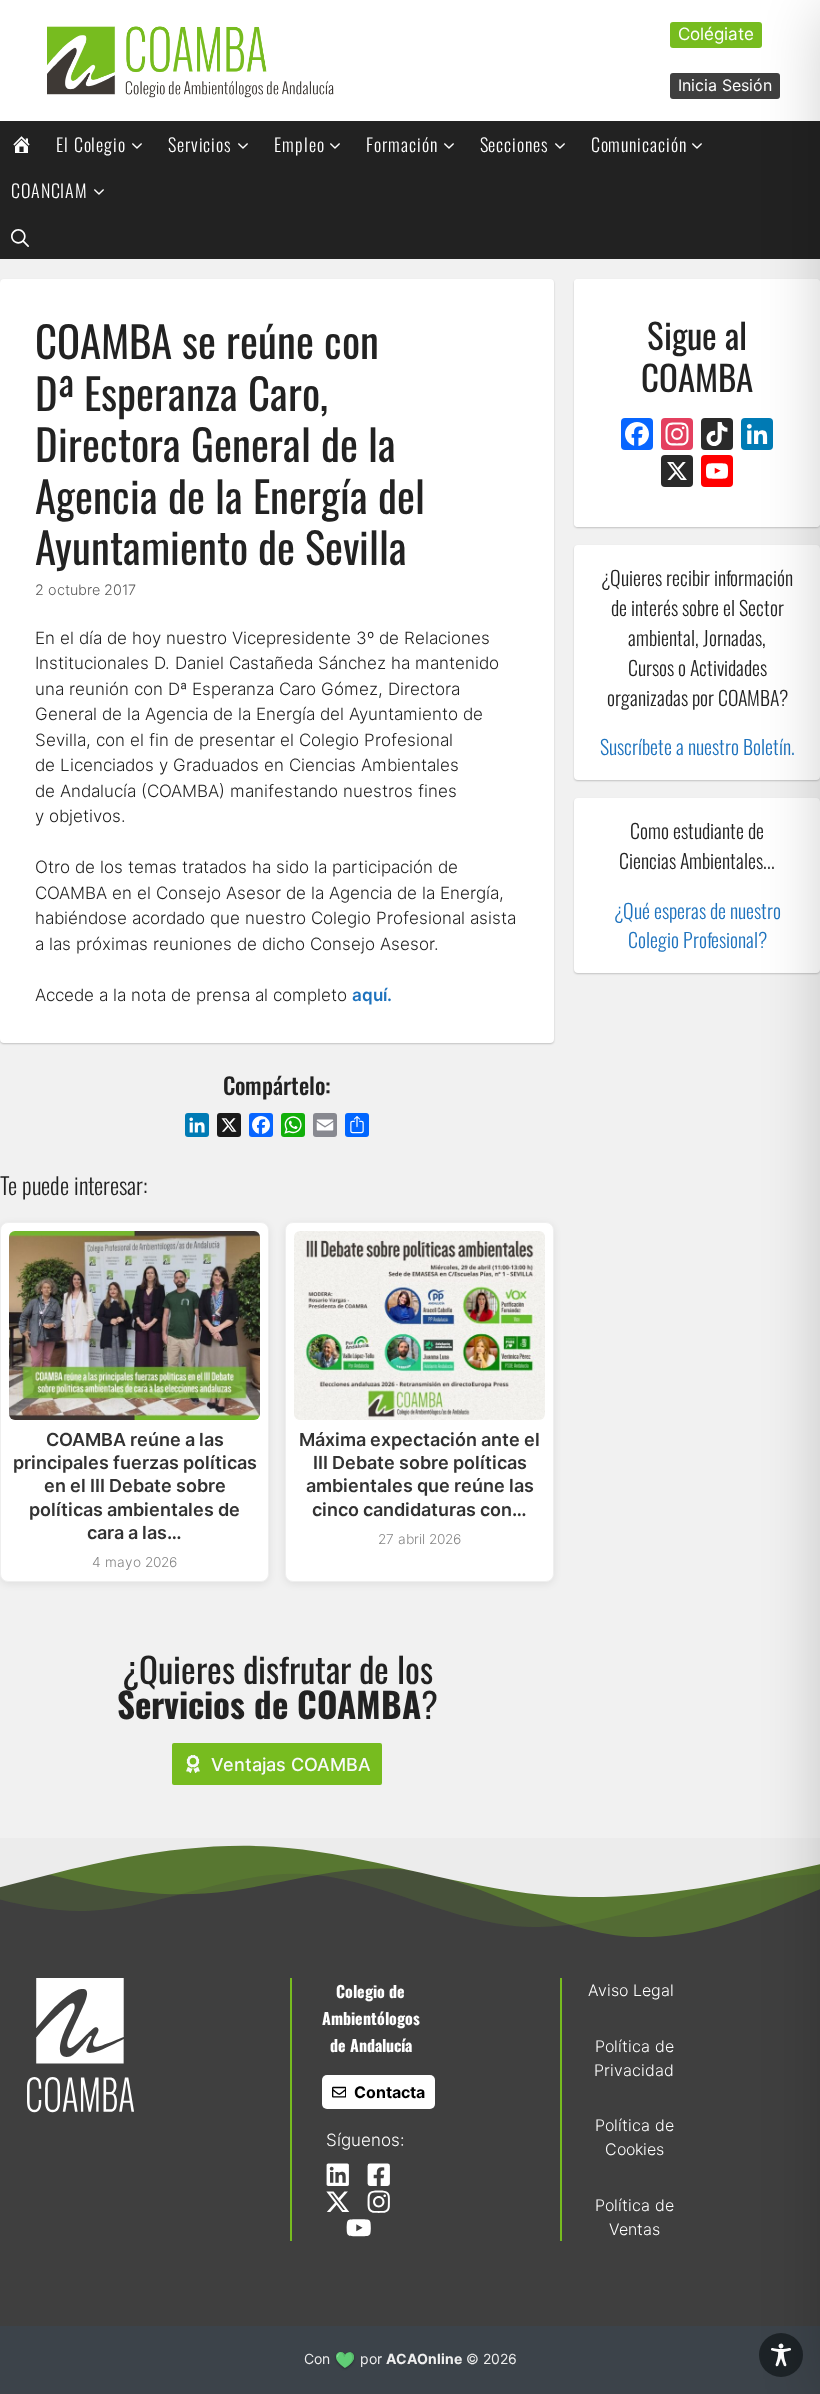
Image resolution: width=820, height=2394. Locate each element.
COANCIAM (49, 190)
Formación (401, 144)
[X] (677, 473)
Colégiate (716, 34)
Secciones (514, 144)
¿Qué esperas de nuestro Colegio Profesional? (697, 925)
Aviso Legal (631, 1990)
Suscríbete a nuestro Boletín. (697, 746)
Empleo (299, 144)
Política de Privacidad (634, 2058)
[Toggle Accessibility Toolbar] (781, 2355)
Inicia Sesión (725, 85)
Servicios (200, 144)
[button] (20, 236)
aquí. (372, 995)
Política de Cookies (634, 2137)
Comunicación (639, 144)
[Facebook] (637, 436)
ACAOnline (424, 2358)
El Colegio (91, 144)
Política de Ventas (634, 2217)
